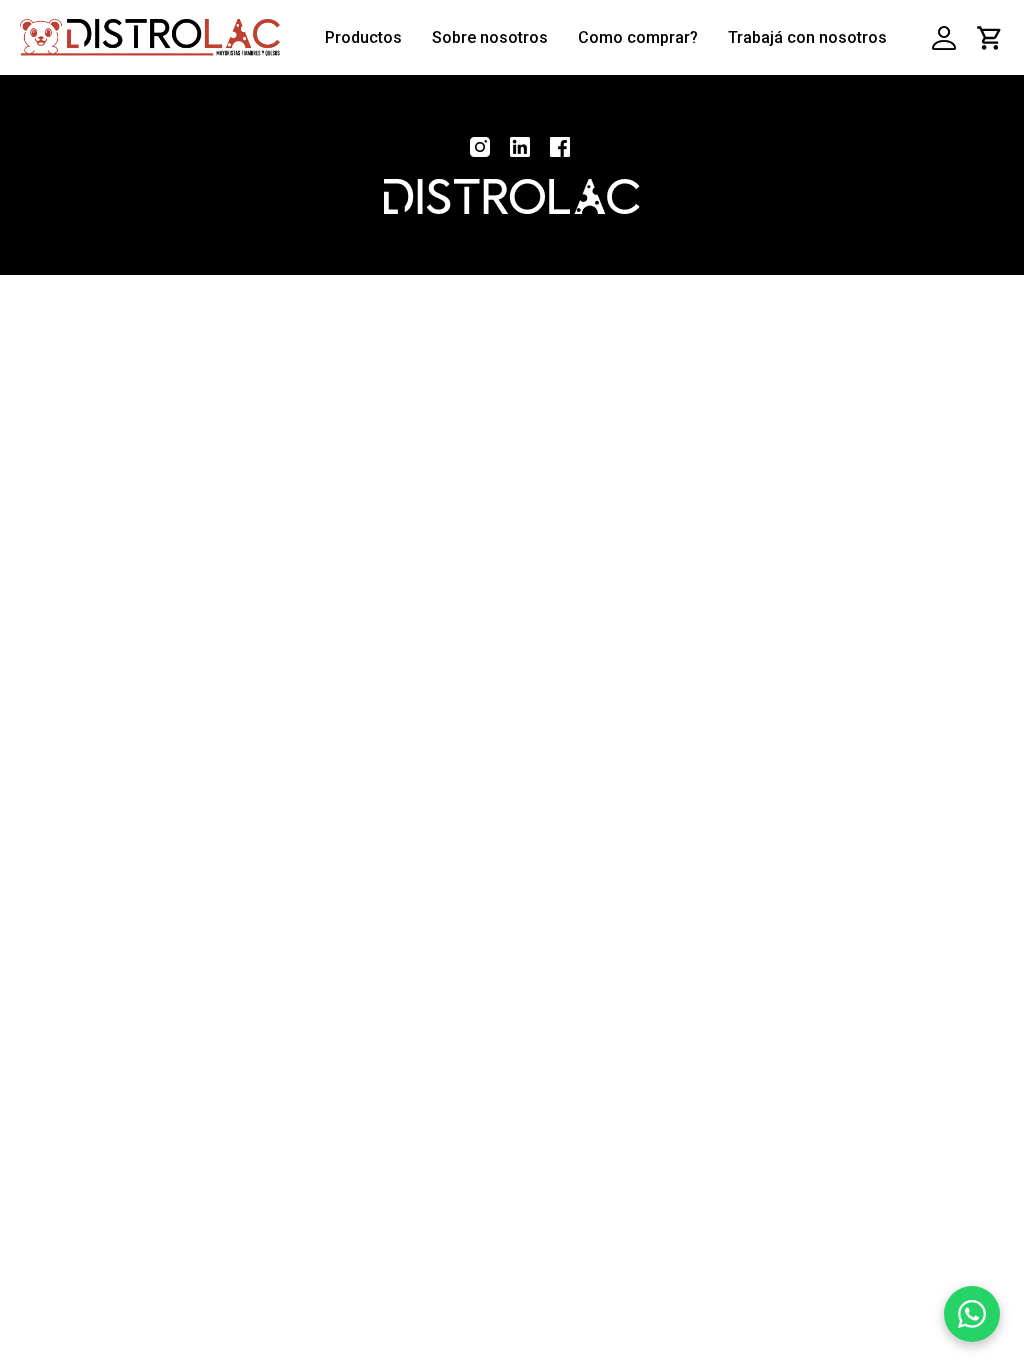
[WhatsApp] (972, 1314)
